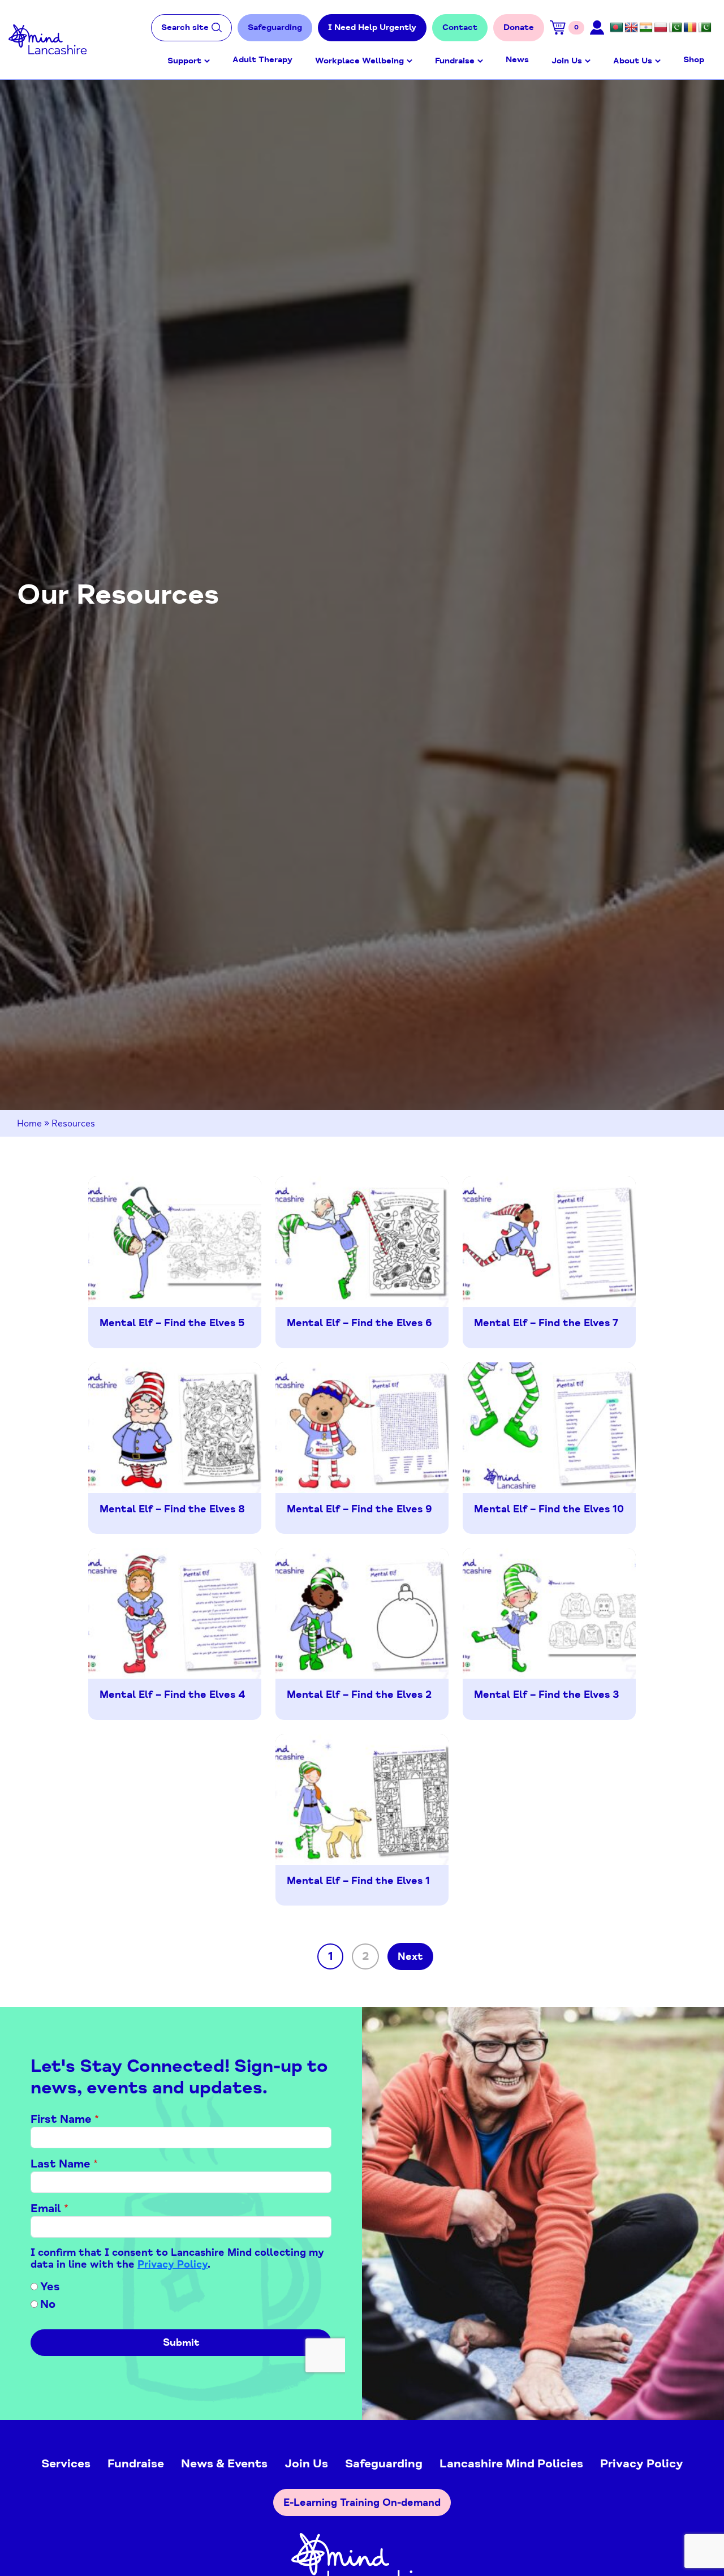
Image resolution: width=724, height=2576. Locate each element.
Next (410, 1956)
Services (66, 2463)
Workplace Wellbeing (359, 61)
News (517, 60)
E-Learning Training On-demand (362, 2502)
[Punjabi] (675, 28)
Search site (185, 27)
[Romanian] (690, 28)
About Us (633, 61)
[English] (631, 28)
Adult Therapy (262, 60)
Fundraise (455, 61)
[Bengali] (617, 28)
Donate (519, 27)
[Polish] (661, 28)
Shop (694, 60)
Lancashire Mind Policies (511, 2463)
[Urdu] (705, 28)
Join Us (567, 61)
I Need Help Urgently (372, 27)
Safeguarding (275, 27)
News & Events (224, 2463)
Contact (460, 27)
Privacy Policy (642, 2463)
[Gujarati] (646, 28)
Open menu (207, 61)
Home (29, 1124)
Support (184, 61)
